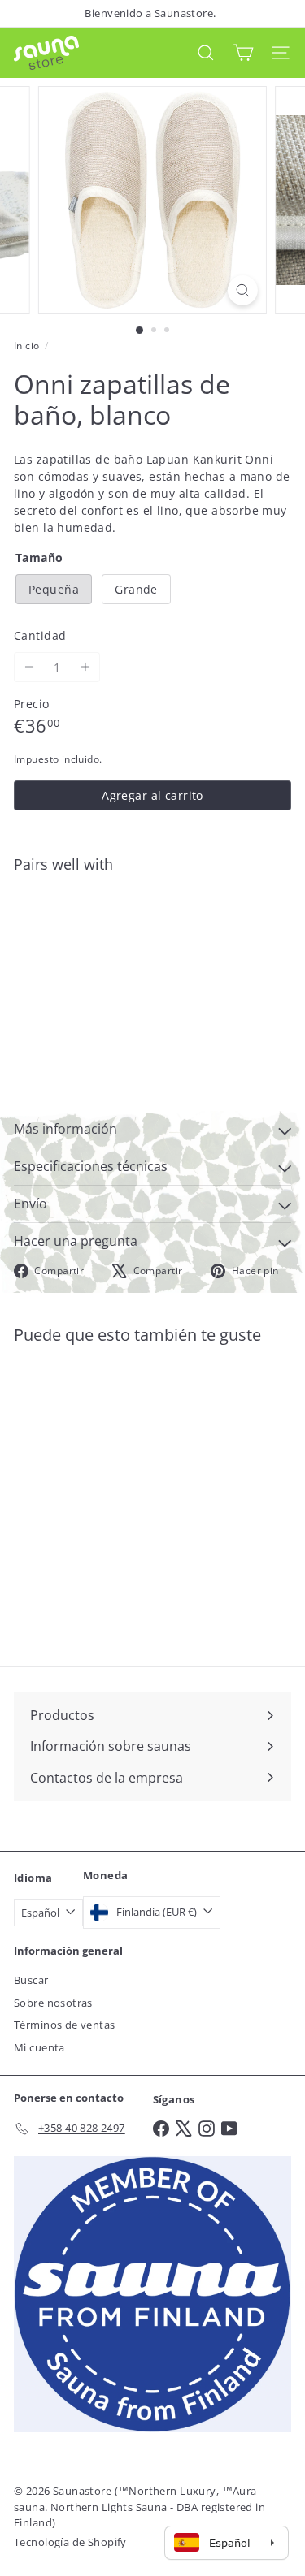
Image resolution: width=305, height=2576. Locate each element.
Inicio (27, 346)
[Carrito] (243, 52)
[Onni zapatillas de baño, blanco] (152, 934)
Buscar (31, 1980)
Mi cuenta (39, 2047)
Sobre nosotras (53, 2003)
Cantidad (40, 635)
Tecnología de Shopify (70, 2542)
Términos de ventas (65, 2025)
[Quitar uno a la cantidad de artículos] (29, 667)
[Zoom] (243, 290)
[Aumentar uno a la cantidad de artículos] (85, 667)
